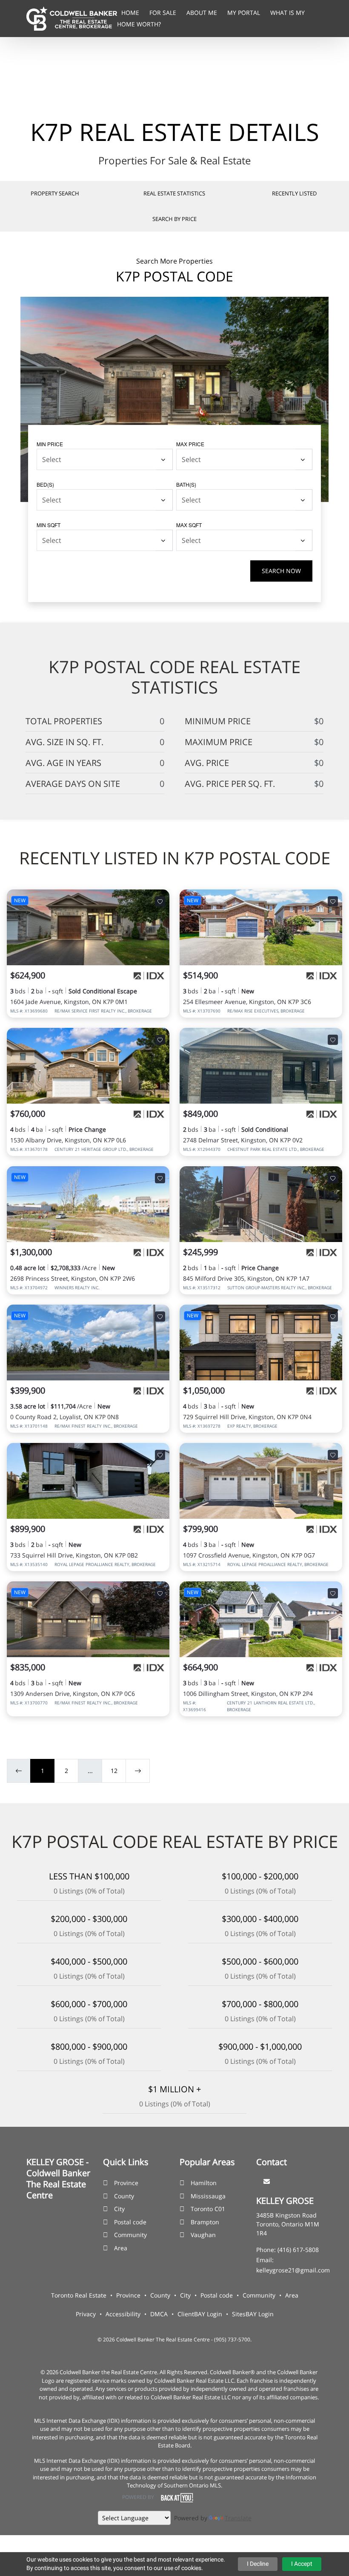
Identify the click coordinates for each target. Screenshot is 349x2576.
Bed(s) (45, 484)
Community (130, 2235)
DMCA (159, 2314)
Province (126, 2183)
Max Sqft (189, 525)
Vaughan (203, 2235)
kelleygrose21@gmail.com (293, 2270)
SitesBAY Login (253, 2314)
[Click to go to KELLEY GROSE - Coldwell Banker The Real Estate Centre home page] (72, 18)
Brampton (205, 2222)
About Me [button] (203, 13)
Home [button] (131, 13)
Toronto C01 (208, 2209)
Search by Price (174, 219)
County (124, 2196)
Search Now (281, 571)
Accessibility (123, 2314)
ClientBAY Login (200, 2314)
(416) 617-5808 (298, 2250)
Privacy (86, 2314)
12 (114, 1771)
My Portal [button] (245, 13)
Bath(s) (186, 484)
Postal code (130, 2222)
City (119, 2209)
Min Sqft (49, 525)
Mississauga (208, 2196)
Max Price (190, 444)
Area (121, 2248)
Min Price (50, 444)
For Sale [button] (164, 13)
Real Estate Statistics (174, 193)
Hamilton (204, 2183)
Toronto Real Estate (79, 2295)
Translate (238, 2518)
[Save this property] (160, 901)
